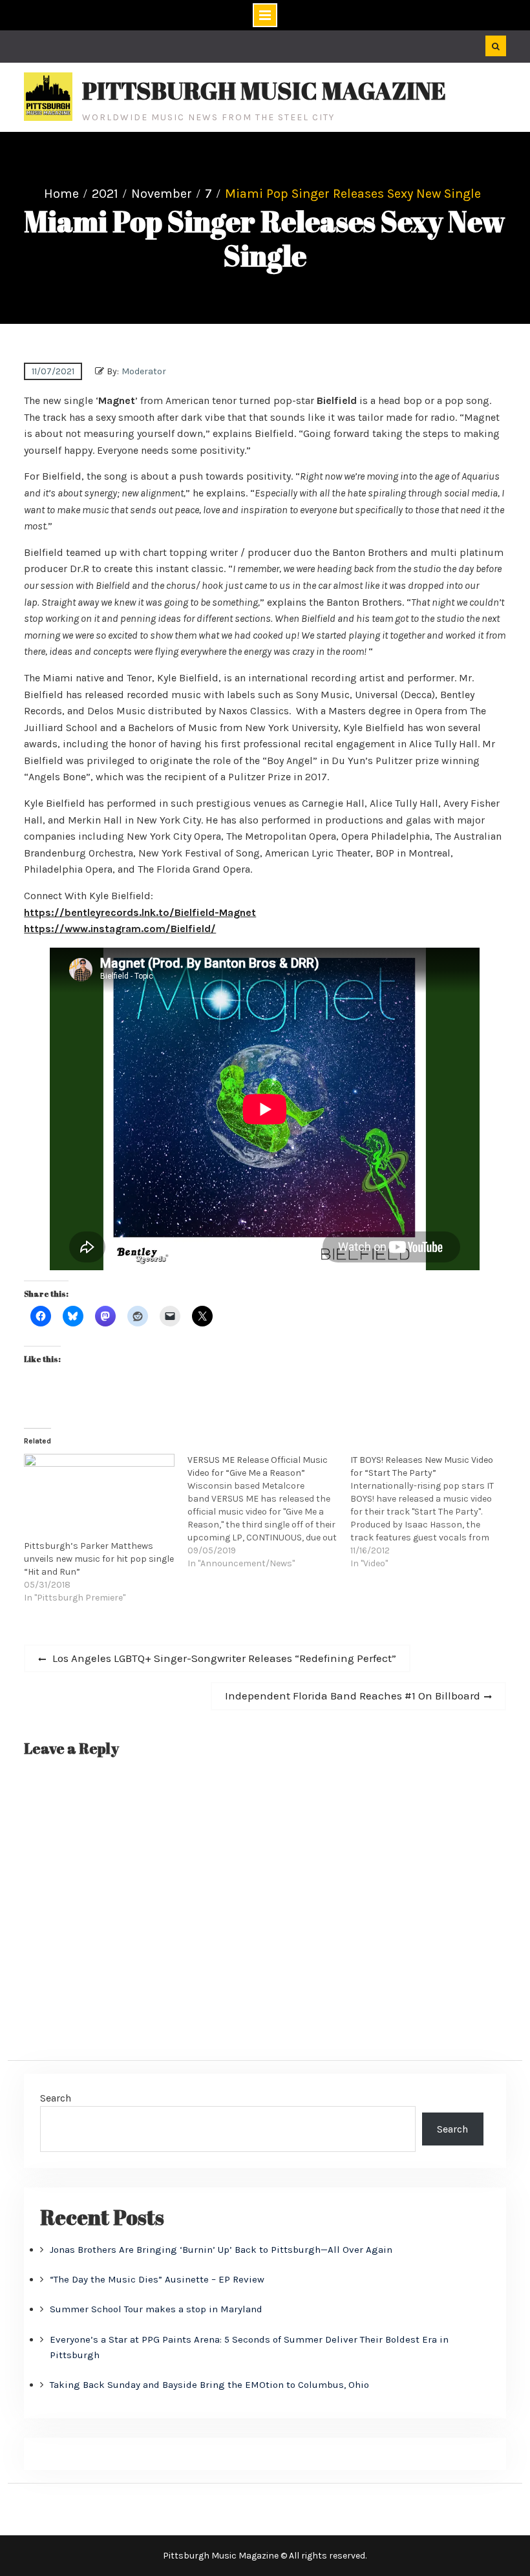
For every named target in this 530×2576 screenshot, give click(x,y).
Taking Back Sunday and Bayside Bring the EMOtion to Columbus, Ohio (209, 2385)
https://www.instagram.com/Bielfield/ (120, 929)
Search (56, 2098)
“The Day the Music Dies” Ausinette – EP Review (157, 2279)
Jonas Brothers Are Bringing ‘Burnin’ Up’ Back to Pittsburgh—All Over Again (221, 2250)
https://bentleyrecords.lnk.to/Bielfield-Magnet (140, 912)
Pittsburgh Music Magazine (264, 90)
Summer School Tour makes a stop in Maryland (156, 2309)
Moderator (144, 371)
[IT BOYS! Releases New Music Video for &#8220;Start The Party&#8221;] (432, 1512)
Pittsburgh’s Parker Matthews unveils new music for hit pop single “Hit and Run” (99, 1559)
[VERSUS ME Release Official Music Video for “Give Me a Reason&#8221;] (269, 1512)
